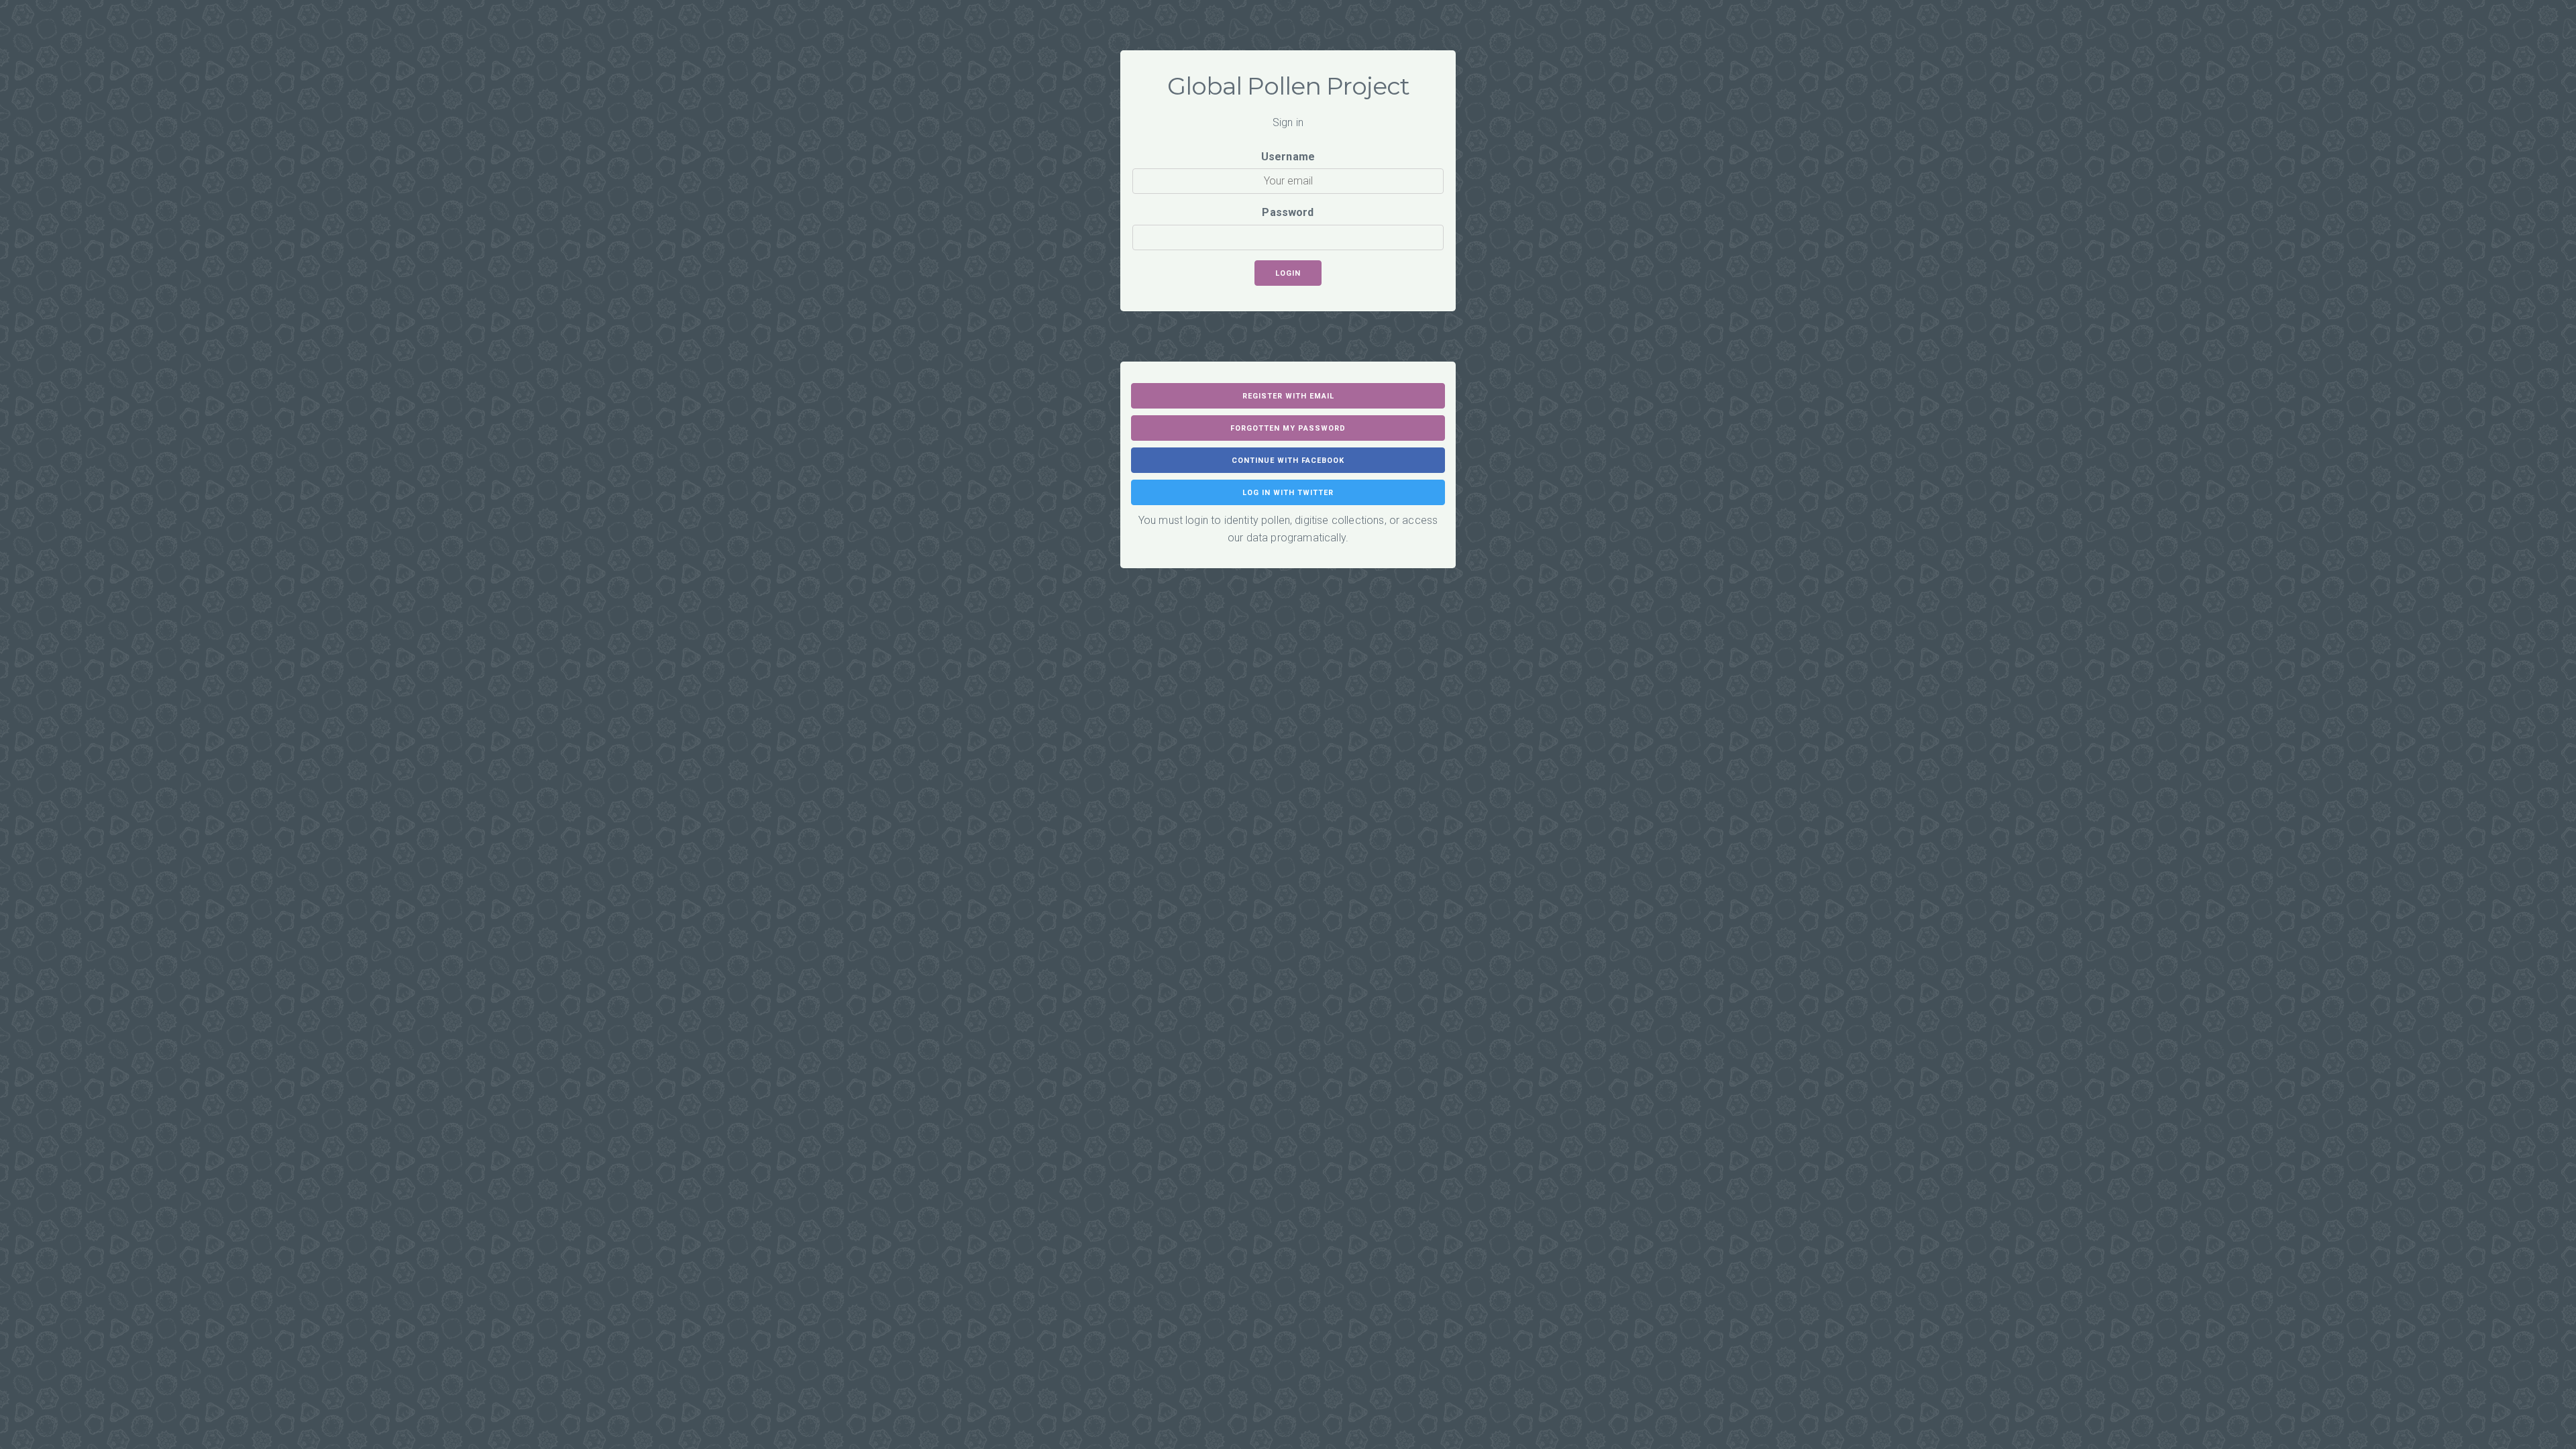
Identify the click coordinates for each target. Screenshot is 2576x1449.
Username (1288, 157)
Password (1288, 212)
